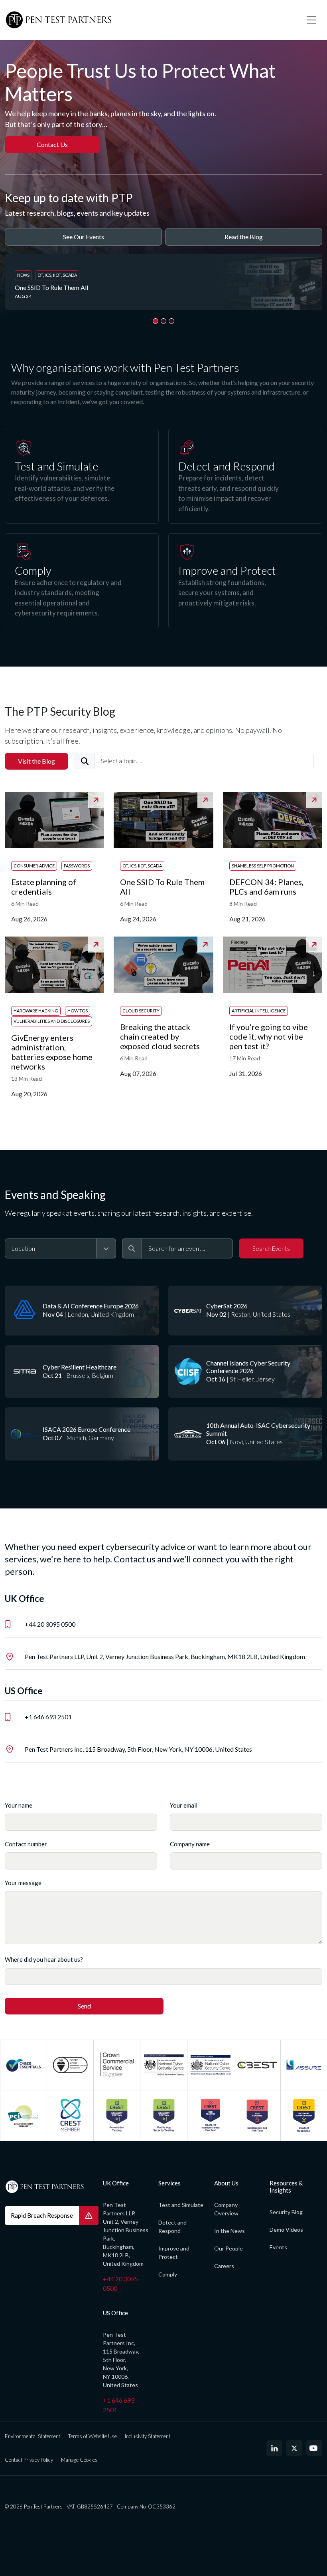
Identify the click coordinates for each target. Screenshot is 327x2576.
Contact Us (52, 144)
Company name (190, 1844)
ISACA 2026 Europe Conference (87, 1429)
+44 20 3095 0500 (50, 1624)
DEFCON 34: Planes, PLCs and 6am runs (266, 887)
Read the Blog (244, 237)
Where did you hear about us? (44, 1959)
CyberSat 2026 (227, 1306)
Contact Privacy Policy (29, 2460)
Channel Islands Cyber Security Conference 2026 (248, 1367)
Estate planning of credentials (44, 887)
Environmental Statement (33, 2436)
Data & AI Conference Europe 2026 (91, 1306)
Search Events (271, 1248)
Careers (224, 2266)
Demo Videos (286, 2230)
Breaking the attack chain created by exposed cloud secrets (161, 1036)
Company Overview (226, 2209)
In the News (229, 2231)
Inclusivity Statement (148, 2436)
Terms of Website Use (93, 2436)
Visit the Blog (36, 761)
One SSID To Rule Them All (52, 287)
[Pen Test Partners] (150, 20)
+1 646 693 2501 (48, 1717)
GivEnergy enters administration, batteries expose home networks (52, 1052)
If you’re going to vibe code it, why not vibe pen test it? (269, 1036)
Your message (23, 1883)
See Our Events (84, 237)
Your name (19, 1805)
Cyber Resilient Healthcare (80, 1367)
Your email (184, 1805)
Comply (168, 2274)
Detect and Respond (172, 2227)
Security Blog (286, 2212)
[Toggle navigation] (311, 20)
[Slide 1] (156, 321)
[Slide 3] (171, 321)
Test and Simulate (181, 2205)
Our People (229, 2248)
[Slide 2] (163, 321)
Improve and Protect (174, 2253)
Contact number (26, 1844)
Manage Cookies (79, 2460)
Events (278, 2247)
